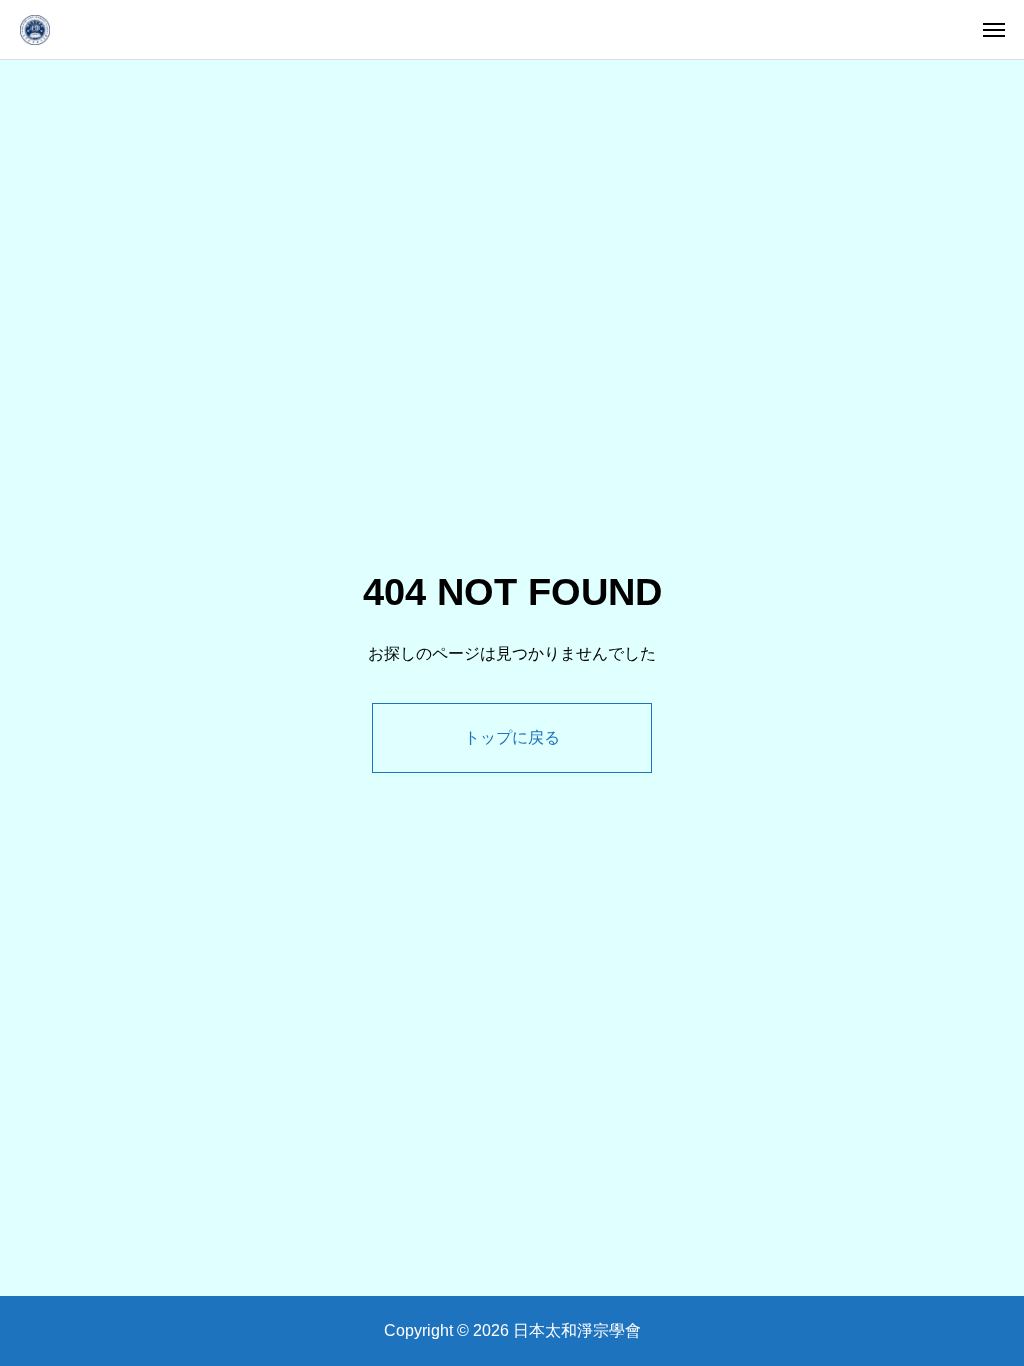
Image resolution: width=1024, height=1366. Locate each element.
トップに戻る (512, 737)
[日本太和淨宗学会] (35, 29)
